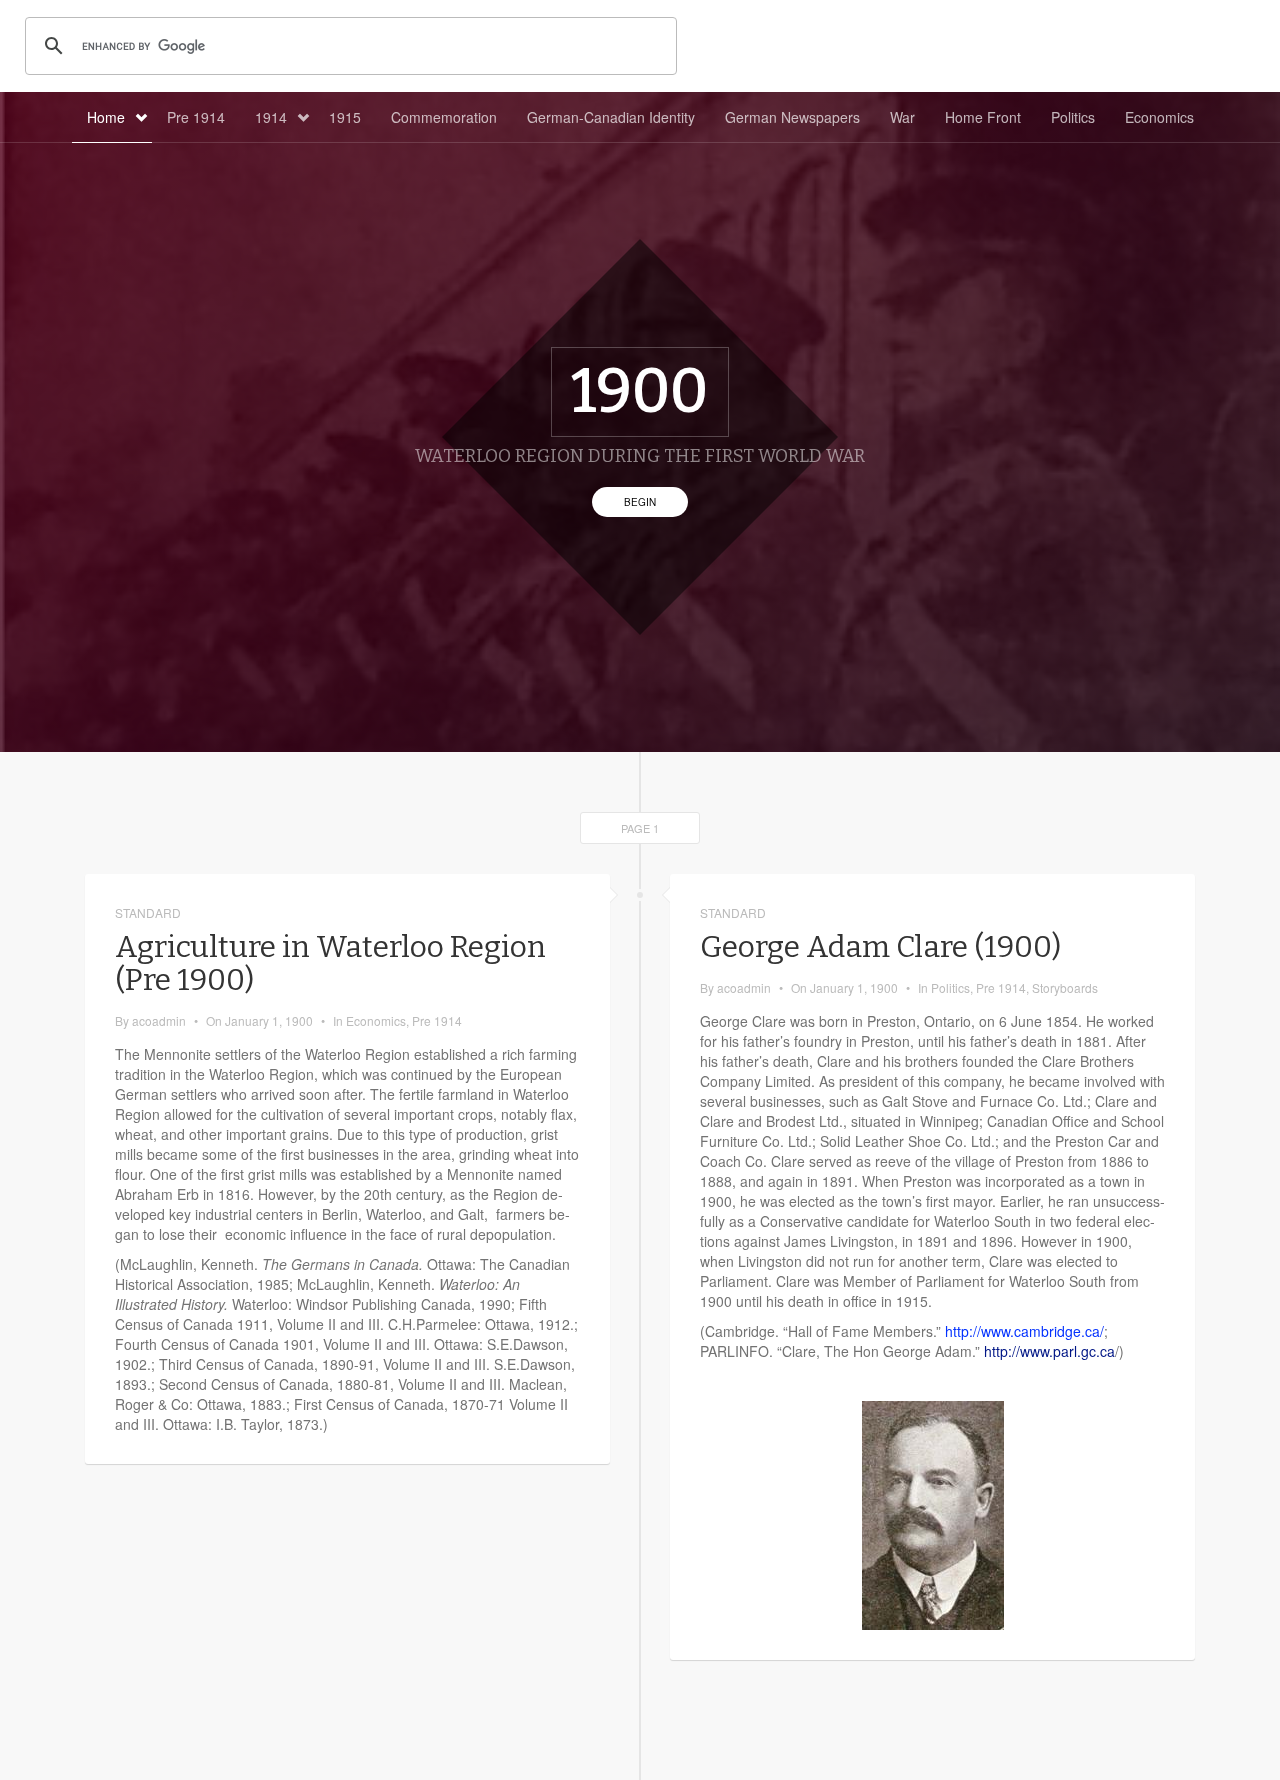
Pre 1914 (196, 117)
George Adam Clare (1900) (880, 947)
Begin (640, 502)
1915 (345, 117)
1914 (271, 117)
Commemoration (444, 117)
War (902, 117)
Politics (1073, 117)
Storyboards (1065, 987)
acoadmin (159, 1020)
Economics (1159, 117)
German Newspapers (792, 117)
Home (106, 117)
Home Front (983, 117)
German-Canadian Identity (611, 117)
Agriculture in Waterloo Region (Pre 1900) (330, 963)
